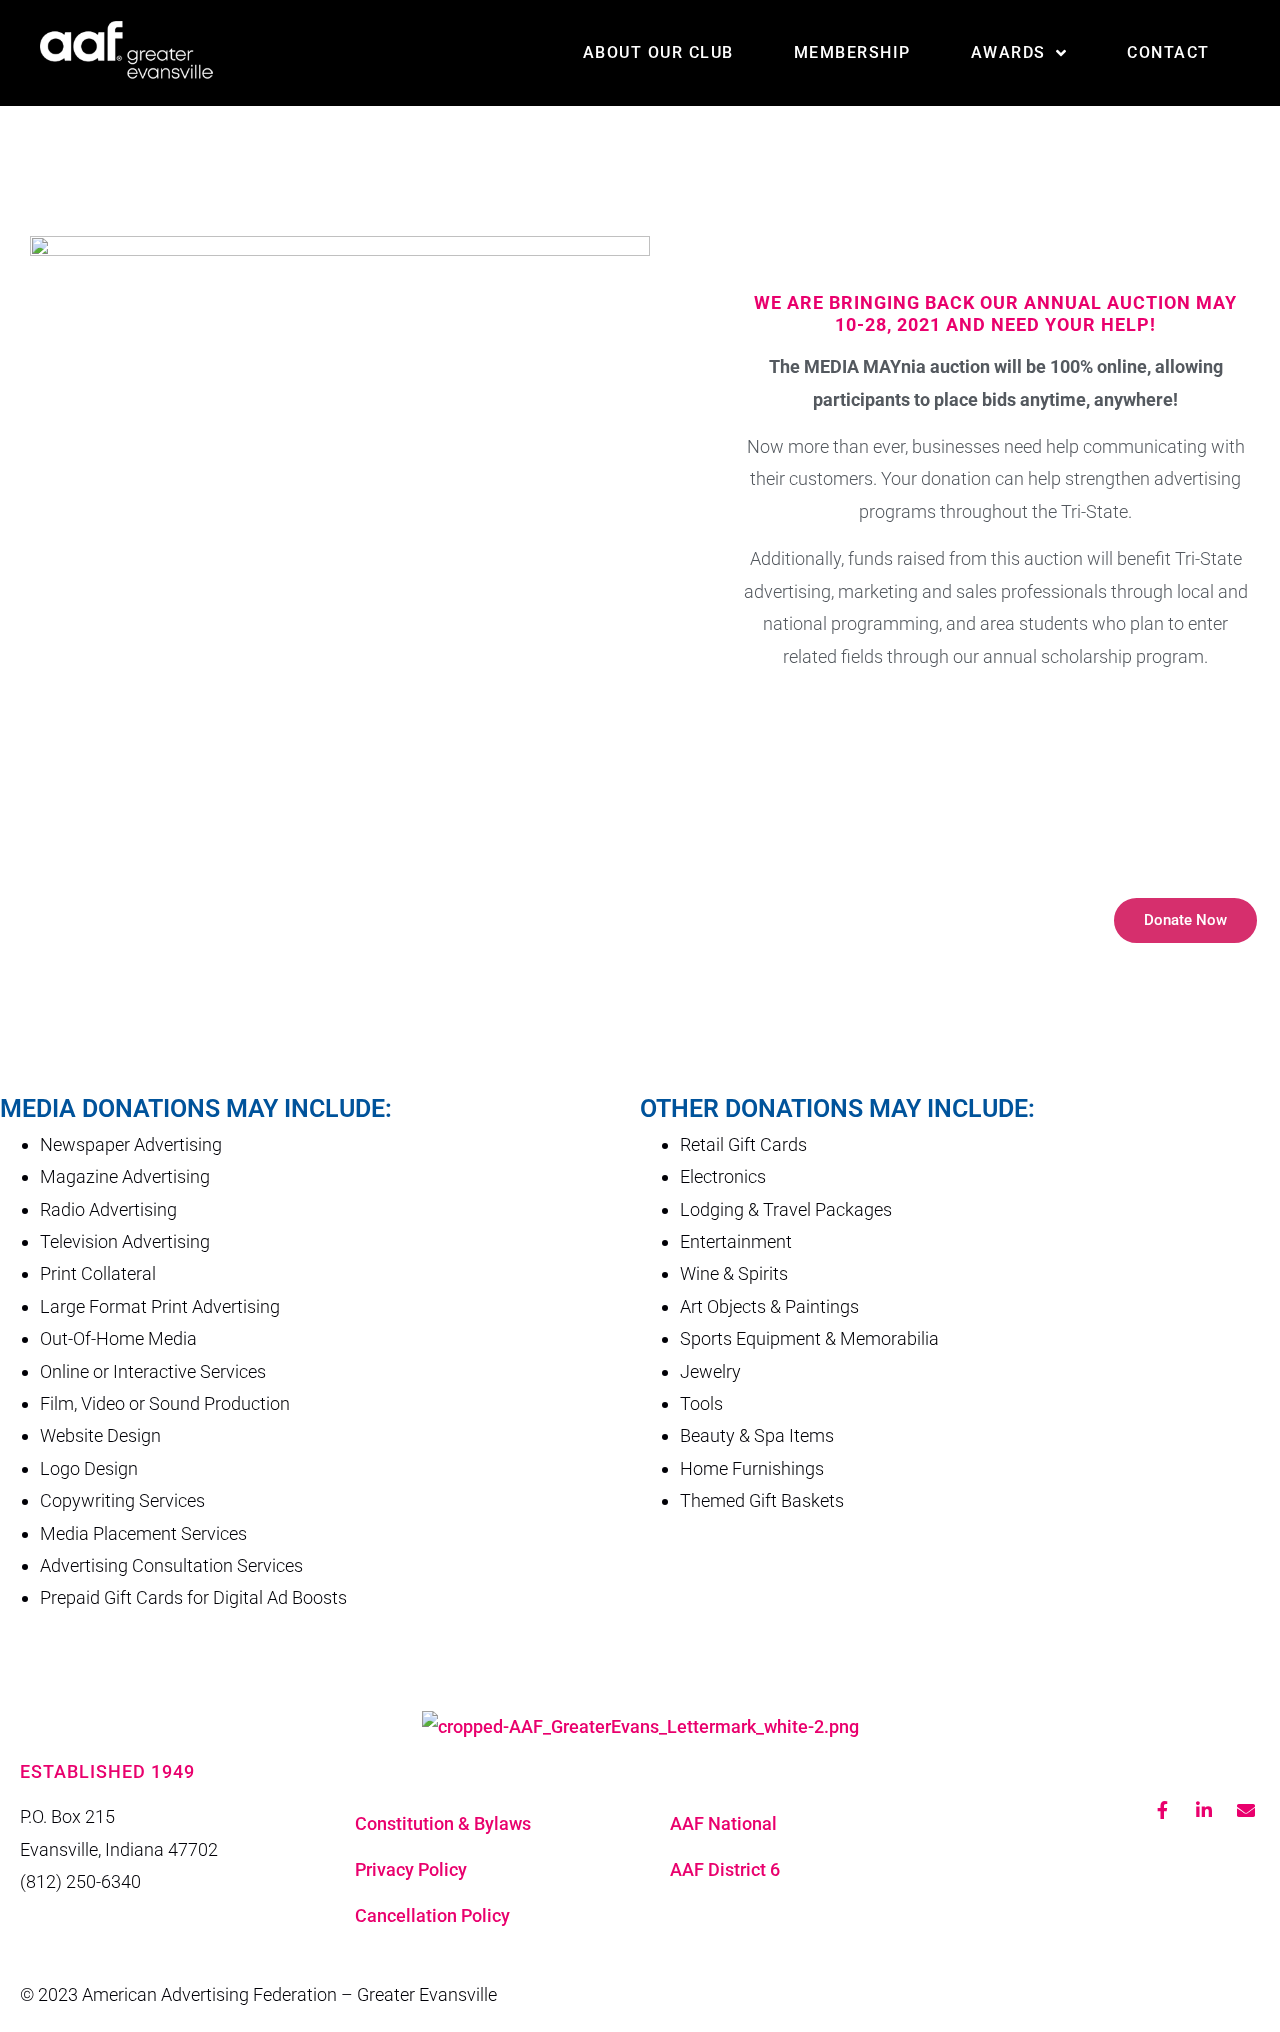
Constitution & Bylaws (443, 1823)
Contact (1168, 52)
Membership (852, 52)
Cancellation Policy (432, 1915)
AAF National (723, 1823)
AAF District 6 (725, 1869)
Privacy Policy (411, 1869)
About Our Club (658, 52)
